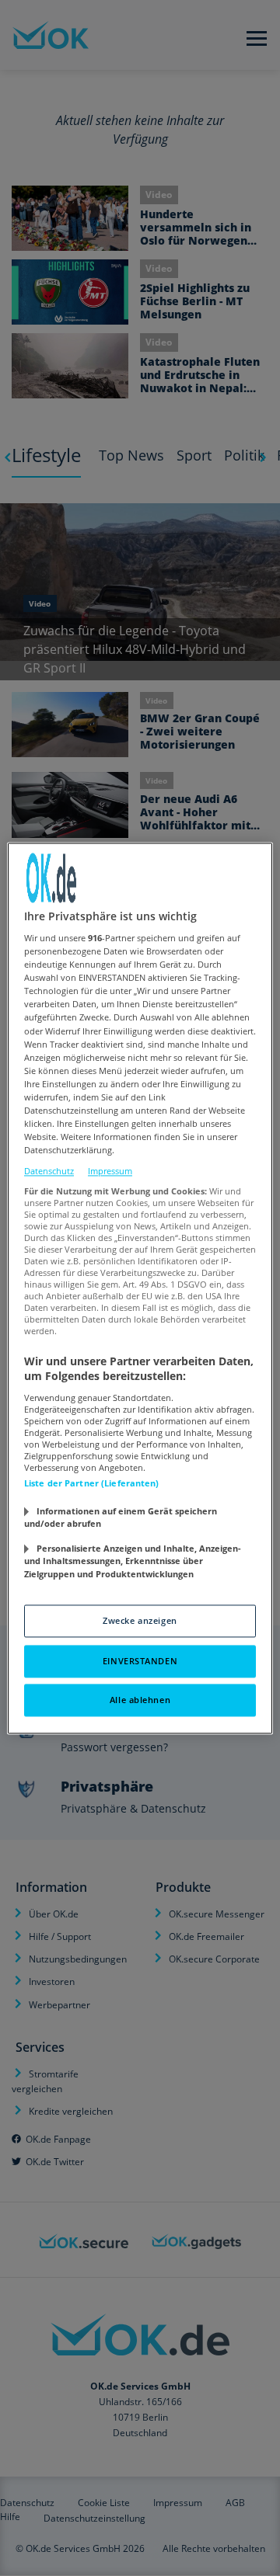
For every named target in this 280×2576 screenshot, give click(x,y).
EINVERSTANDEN (140, 1661)
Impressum (110, 1172)
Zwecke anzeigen (140, 1620)
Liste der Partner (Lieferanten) (92, 1483)
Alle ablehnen (140, 1700)
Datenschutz (49, 1172)
